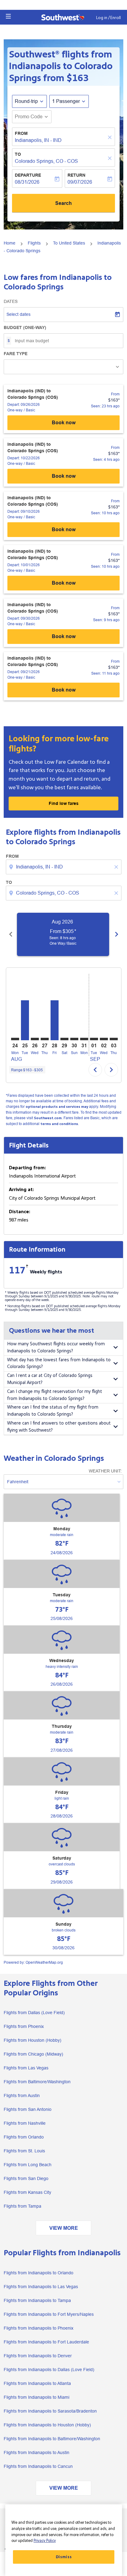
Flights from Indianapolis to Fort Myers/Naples (49, 2314)
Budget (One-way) (25, 327)
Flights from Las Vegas (26, 2068)
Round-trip (26, 101)
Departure (28, 175)
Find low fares (64, 803)
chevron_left (11, 934)
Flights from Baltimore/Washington (37, 2082)
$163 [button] (78, 78)
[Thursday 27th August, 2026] (45, 1039)
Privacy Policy (45, 2541)
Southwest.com (48, 1118)
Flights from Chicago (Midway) (33, 2054)
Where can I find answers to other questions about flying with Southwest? (59, 1427)
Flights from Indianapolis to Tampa (37, 2300)
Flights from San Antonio (28, 2109)
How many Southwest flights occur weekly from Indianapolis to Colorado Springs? (56, 1347)
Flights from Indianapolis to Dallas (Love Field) (49, 2370)
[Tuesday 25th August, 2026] (25, 1020)
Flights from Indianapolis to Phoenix (39, 2328)
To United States (69, 243)
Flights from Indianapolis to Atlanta (37, 2383)
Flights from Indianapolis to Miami (37, 2397)
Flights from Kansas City (27, 2192)
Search (63, 203)
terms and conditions (59, 1124)
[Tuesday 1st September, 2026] (94, 1039)
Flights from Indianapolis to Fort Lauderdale (46, 2342)
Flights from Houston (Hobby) (33, 2040)
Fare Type (16, 354)
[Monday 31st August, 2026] (84, 1039)
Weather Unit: (105, 1471)
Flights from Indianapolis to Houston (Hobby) (47, 2425)
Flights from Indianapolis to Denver (38, 2356)
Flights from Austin (22, 2096)
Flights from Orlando (24, 2137)
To (18, 154)
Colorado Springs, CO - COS (46, 161)
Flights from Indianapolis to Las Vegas (41, 2287)
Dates (11, 301)
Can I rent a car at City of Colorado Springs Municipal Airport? (50, 1379)
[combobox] (64, 867)
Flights (34, 243)
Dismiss (64, 2557)
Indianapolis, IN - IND (38, 140)
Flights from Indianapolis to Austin (37, 2452)
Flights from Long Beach (28, 2165)
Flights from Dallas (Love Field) (34, 2013)
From (21, 133)
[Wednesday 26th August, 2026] (35, 1039)
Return (76, 175)
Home (10, 243)
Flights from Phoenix (24, 2026)
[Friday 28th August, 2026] (55, 1020)
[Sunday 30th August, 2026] (74, 1039)
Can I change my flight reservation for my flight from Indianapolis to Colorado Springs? (55, 1395)
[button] (8, 16)
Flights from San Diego (26, 2178)
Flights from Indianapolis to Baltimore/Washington (52, 2439)
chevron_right (117, 934)
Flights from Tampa (23, 2206)
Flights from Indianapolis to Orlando (39, 2273)
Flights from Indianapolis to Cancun (38, 2466)
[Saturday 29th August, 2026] (64, 1039)
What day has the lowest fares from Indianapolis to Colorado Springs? (59, 1363)
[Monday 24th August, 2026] (15, 1039)
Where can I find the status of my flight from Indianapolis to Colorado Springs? (53, 1411)
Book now (64, 423)
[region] (64, 2540)
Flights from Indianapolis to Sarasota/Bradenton (50, 2411)
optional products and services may (57, 1107)
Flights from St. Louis (24, 2151)
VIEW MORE (64, 2228)
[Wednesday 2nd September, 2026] (104, 1039)
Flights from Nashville (25, 2123)
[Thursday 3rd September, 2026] (114, 1039)
